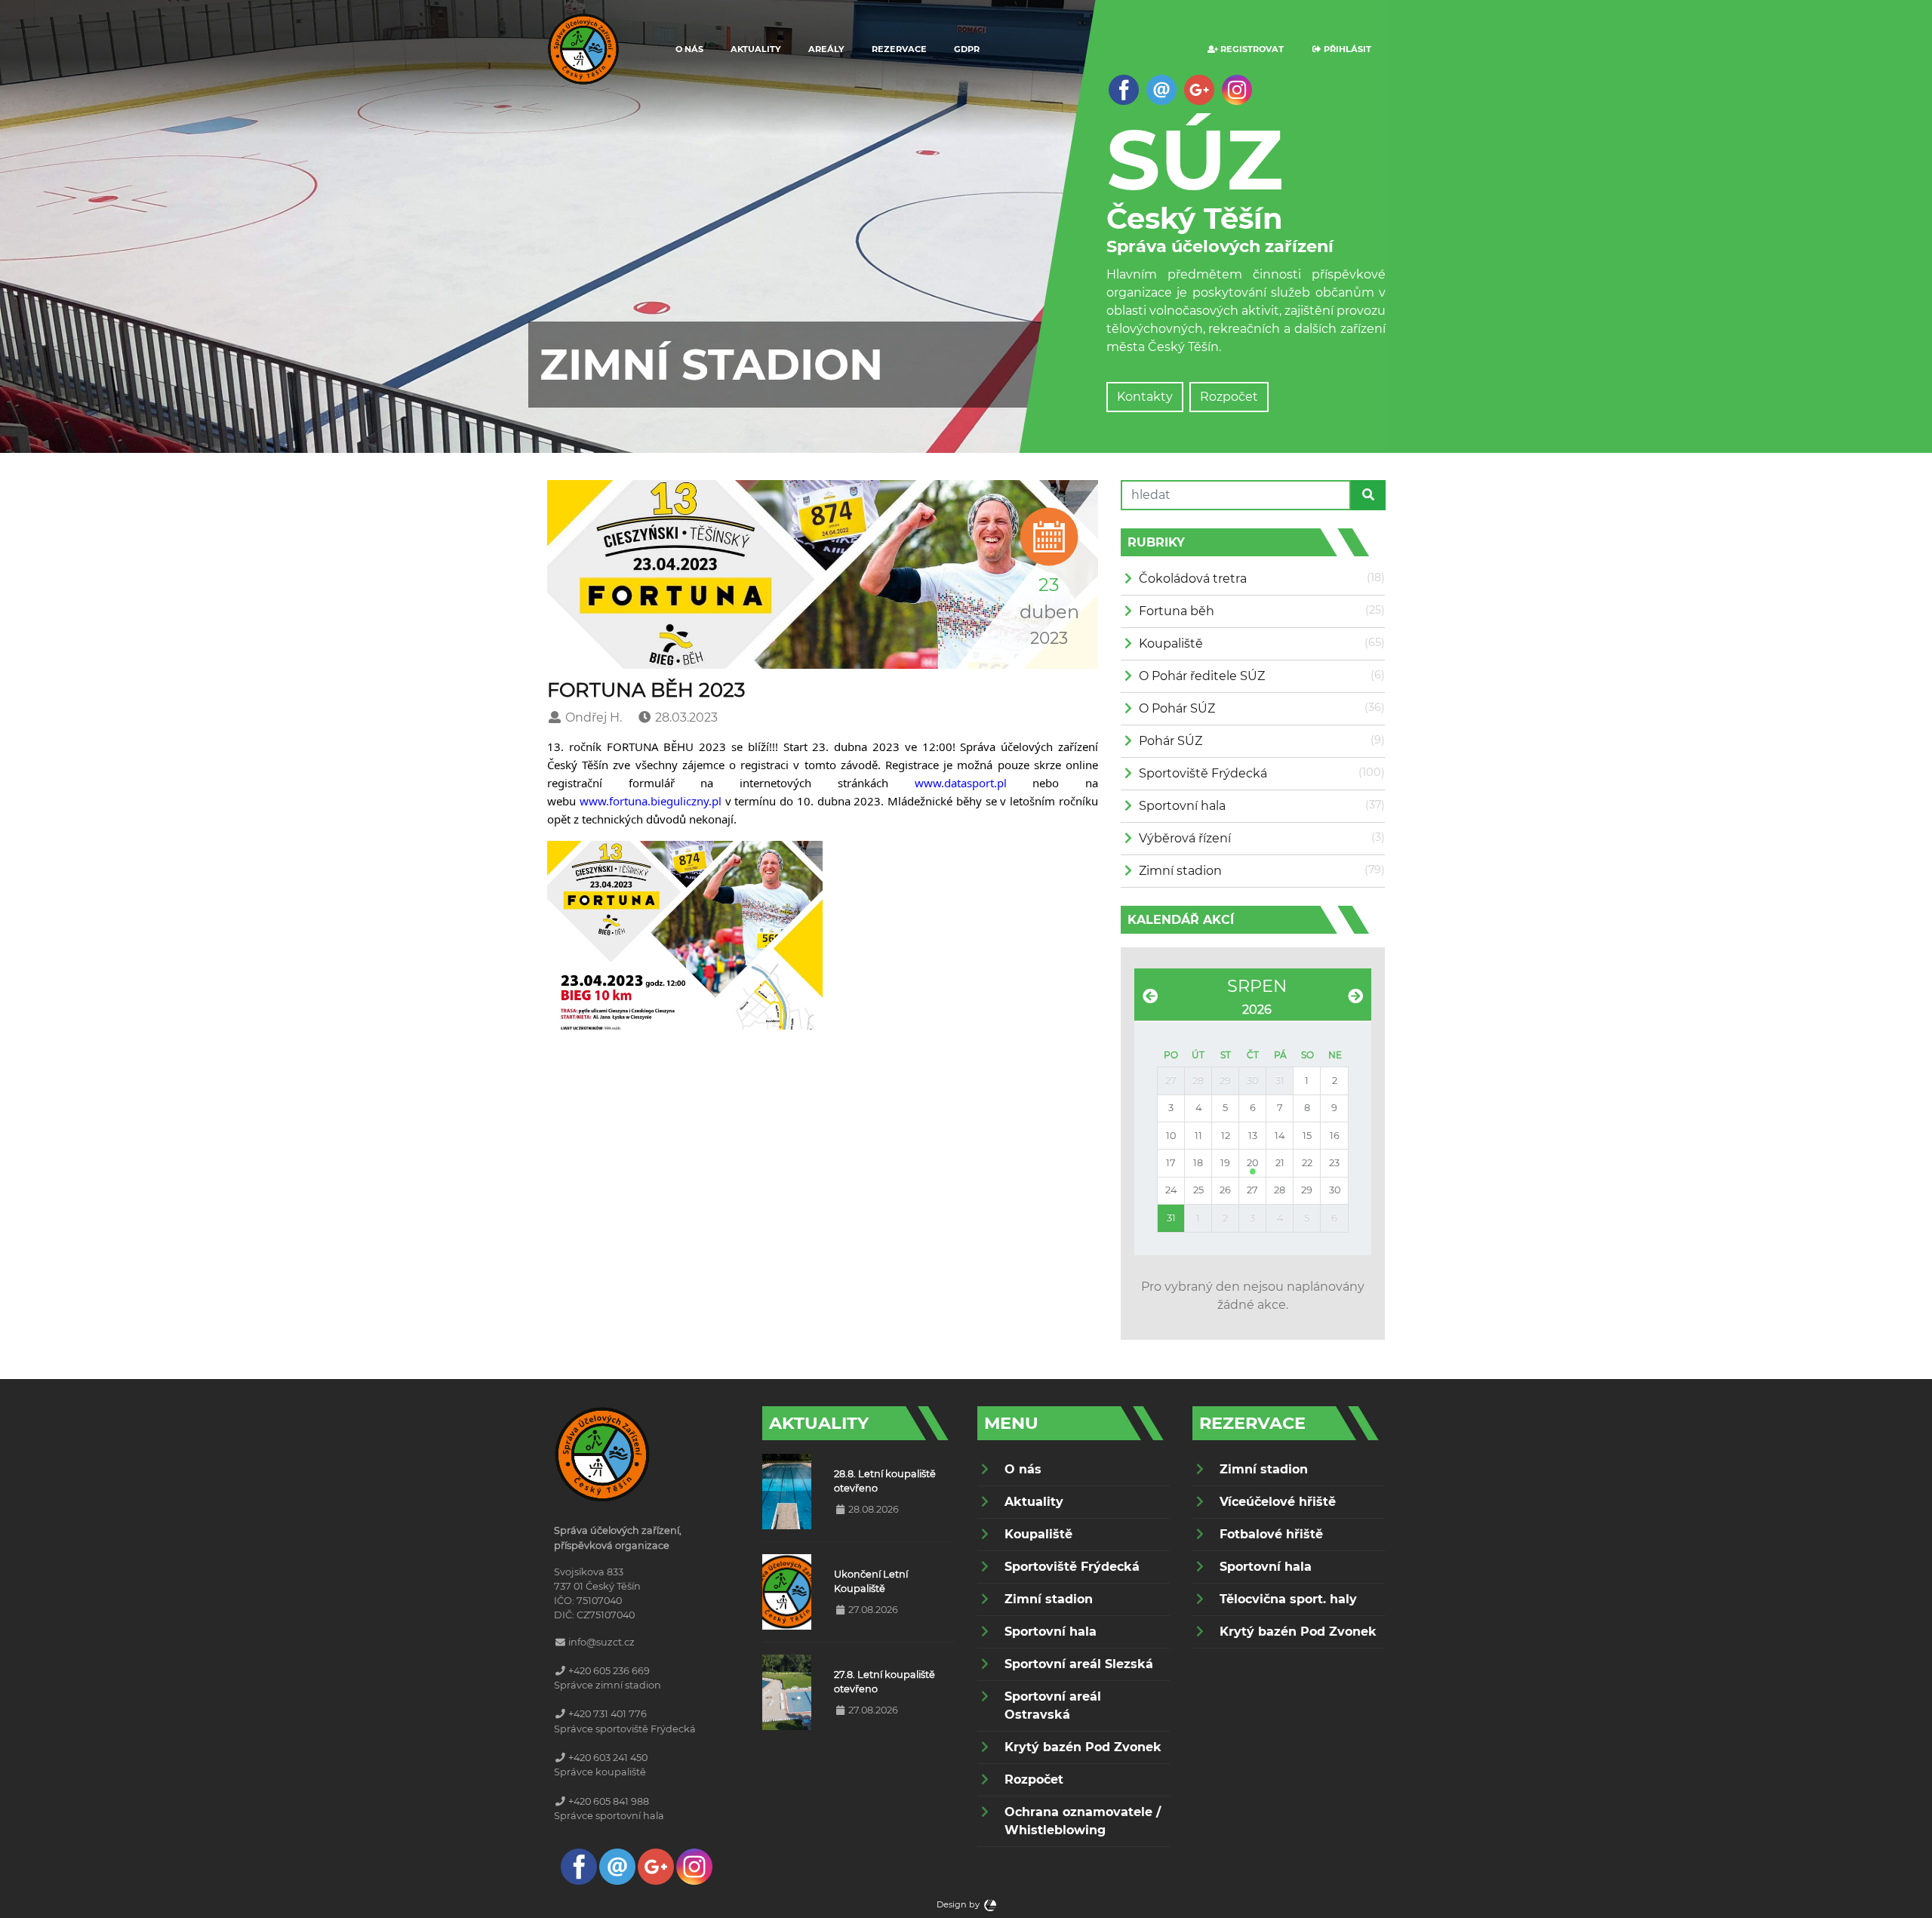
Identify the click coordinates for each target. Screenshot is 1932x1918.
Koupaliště (1171, 643)
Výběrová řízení (1185, 838)
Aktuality (756, 49)
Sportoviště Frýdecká (1203, 773)
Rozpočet (1229, 397)
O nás (689, 49)
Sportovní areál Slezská (1079, 1664)
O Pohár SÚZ (1177, 708)
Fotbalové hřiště (1271, 1534)
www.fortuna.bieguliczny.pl (651, 801)
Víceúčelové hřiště (1278, 1502)
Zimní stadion (1180, 871)
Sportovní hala (1182, 806)
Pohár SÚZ (1171, 741)
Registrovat (1251, 49)
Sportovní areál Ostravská (1053, 1706)
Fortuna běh (1177, 611)
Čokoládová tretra (1193, 579)
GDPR (967, 49)
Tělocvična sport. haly (1288, 1599)
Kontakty (1145, 397)
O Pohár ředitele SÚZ (1202, 676)
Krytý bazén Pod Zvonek (1083, 1747)
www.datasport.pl (961, 783)
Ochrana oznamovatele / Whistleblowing (1083, 1821)
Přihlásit (1346, 49)
